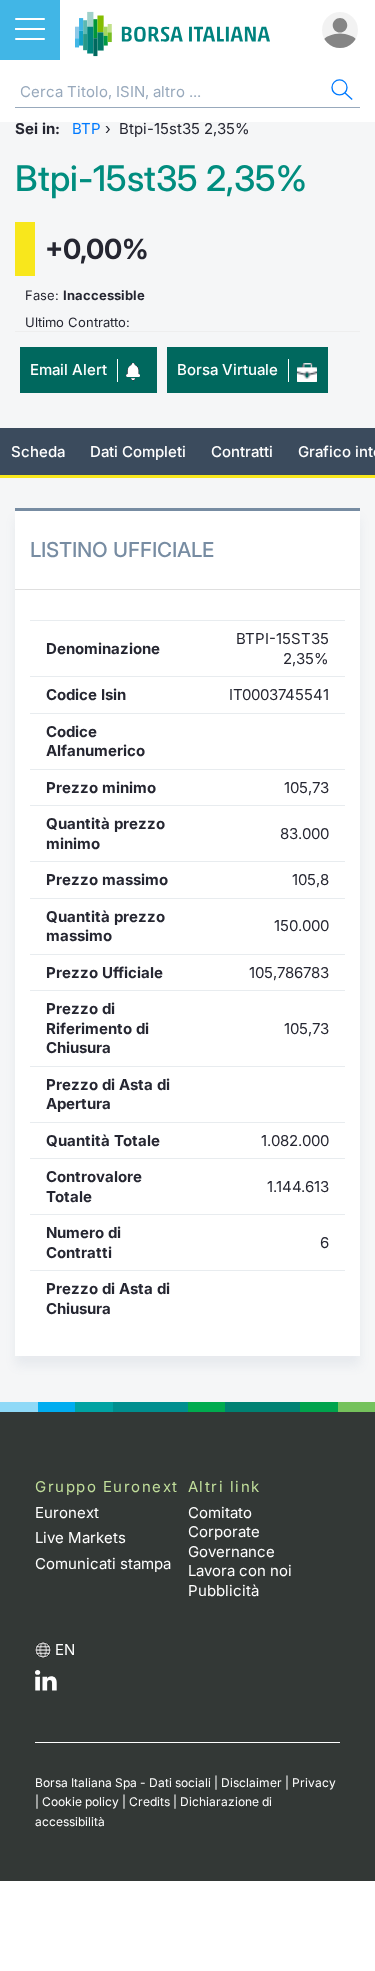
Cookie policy (80, 1801)
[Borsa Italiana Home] (172, 30)
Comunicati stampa (103, 1563)
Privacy (314, 1782)
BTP (86, 128)
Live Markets (80, 1537)
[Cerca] (340, 92)
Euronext (67, 1512)
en (65, 1649)
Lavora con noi (240, 1570)
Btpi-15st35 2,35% (161, 178)
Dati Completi (138, 451)
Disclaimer (251, 1782)
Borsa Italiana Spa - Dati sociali (123, 1782)
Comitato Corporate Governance (231, 1532)
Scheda (38, 451)
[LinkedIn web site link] (46, 1685)
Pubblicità (223, 1590)
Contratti (242, 451)
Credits (149, 1801)
